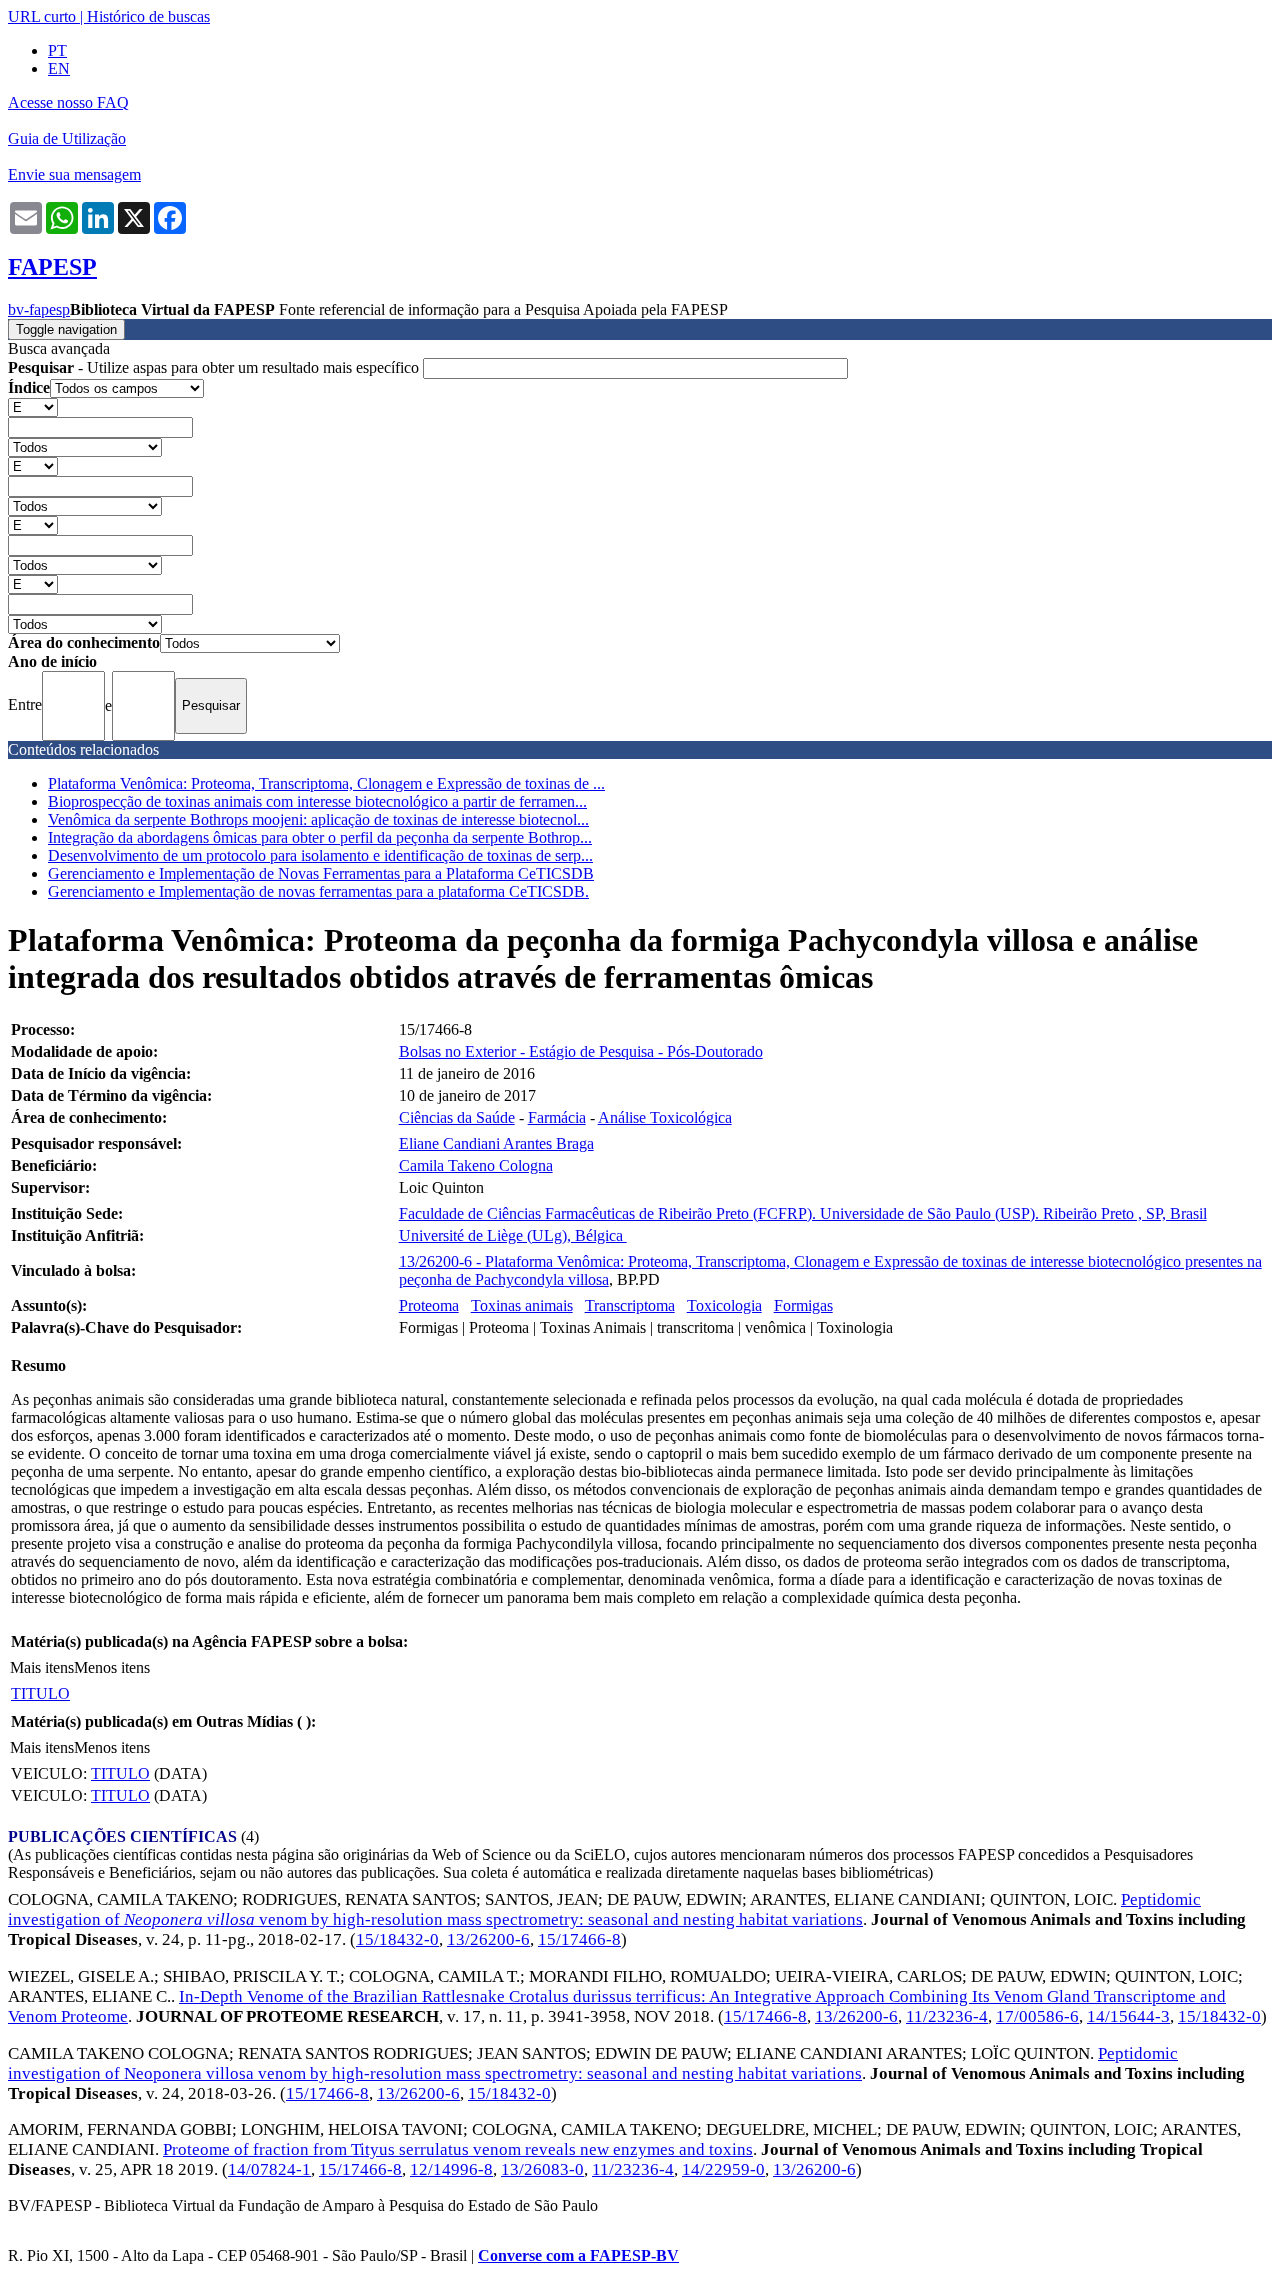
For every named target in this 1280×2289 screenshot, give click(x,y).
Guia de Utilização (67, 138)
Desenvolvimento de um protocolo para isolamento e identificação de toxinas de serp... (320, 855)
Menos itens (112, 1667)
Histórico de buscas (148, 16)
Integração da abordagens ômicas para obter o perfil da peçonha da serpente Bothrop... (320, 837)
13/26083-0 (542, 2169)
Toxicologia (724, 1305)
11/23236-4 (947, 2016)
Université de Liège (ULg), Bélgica (513, 1235)
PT (57, 50)
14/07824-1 (269, 2169)
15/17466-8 (579, 1939)
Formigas (803, 1305)
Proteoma (429, 1305)
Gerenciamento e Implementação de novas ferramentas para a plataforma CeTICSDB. (318, 891)
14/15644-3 (1128, 2016)
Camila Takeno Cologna (476, 1165)
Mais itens (42, 1667)
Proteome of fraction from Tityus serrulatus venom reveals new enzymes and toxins (458, 2149)
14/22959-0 (723, 2169)
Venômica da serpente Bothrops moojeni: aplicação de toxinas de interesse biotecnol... (318, 819)
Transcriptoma (630, 1305)
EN (59, 68)
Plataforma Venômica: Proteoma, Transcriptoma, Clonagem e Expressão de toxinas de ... (326, 783)
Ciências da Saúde (457, 1117)
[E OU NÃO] (33, 406)
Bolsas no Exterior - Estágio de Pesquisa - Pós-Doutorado (581, 1051)
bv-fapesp (39, 309)
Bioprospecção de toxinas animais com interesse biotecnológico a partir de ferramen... (317, 801)
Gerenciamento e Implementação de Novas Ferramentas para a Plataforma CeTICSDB (321, 873)
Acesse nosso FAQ (68, 102)
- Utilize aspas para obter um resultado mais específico (215, 367)
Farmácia (557, 1117)
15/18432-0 (397, 1939)
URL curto (42, 16)
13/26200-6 (488, 1939)
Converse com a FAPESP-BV (578, 2255)
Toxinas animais (522, 1305)
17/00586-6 (1037, 2016)
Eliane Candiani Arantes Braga (496, 1143)
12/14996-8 (451, 2169)
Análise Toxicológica (665, 1117)
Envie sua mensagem (74, 174)
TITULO (40, 1693)
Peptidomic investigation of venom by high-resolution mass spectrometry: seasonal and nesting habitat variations (604, 1909)
